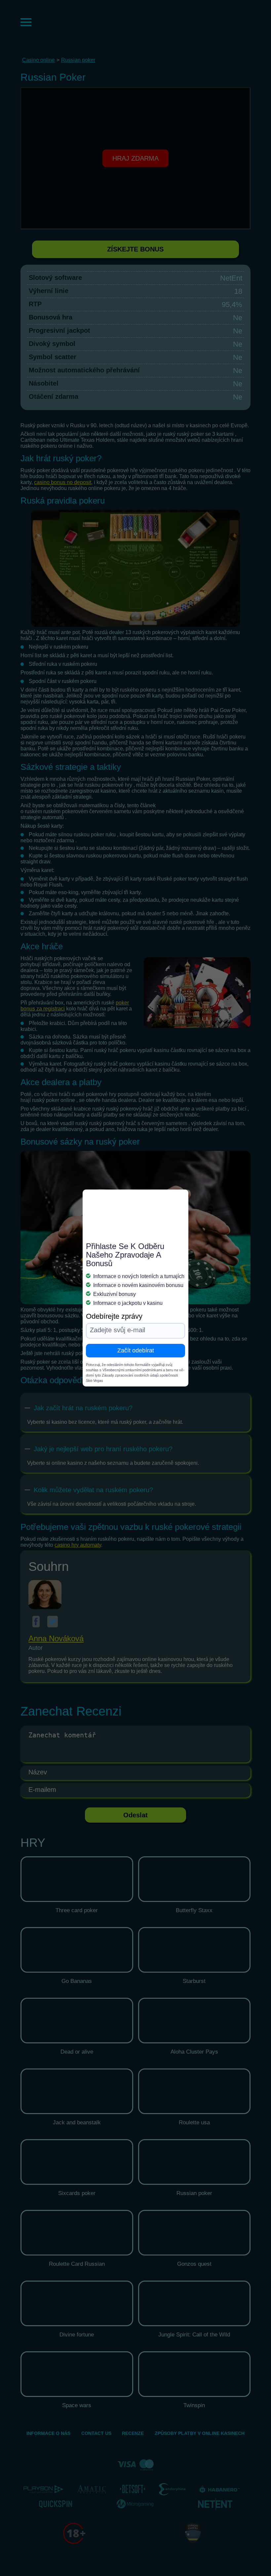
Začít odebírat (136, 1350)
